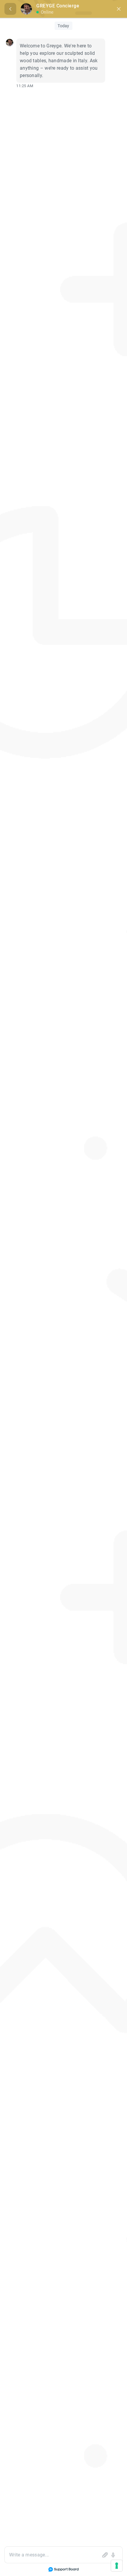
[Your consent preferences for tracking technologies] (117, 2566)
